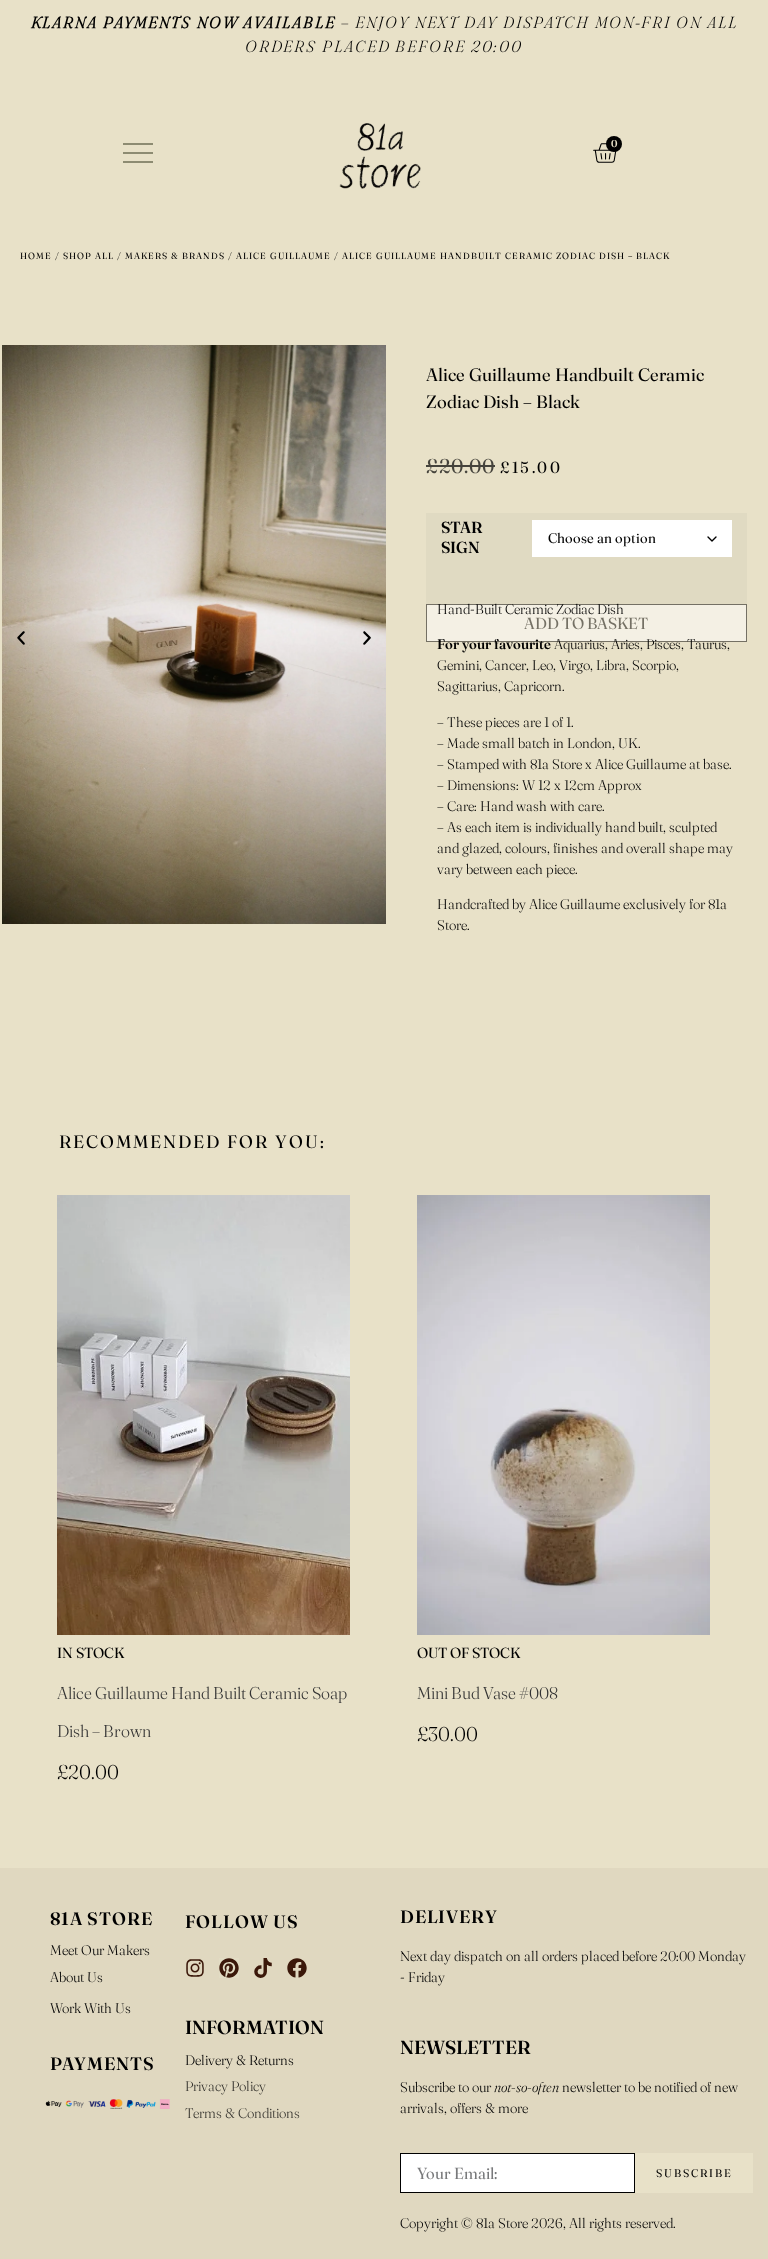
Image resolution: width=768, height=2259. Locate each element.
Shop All (88, 255)
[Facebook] (297, 1968)
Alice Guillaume (283, 255)
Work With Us (90, 2008)
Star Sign (461, 538)
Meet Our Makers (100, 1950)
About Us (76, 1977)
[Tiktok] (263, 1968)
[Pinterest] (229, 1968)
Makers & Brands (175, 255)
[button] (21, 638)
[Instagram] (195, 1968)
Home (36, 255)
